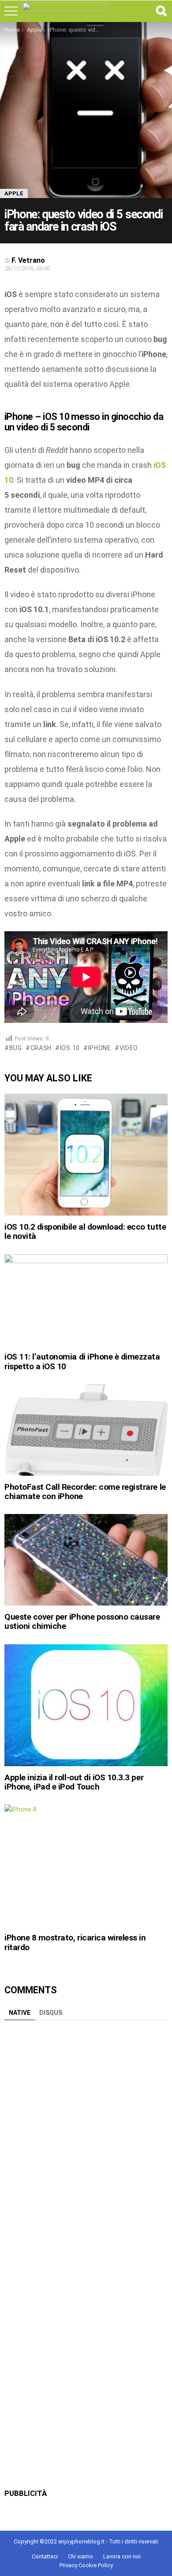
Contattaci (45, 2556)
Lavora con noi (122, 2556)
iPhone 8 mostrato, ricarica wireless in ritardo (75, 1942)
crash (41, 1048)
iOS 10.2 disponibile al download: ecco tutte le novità (85, 1231)
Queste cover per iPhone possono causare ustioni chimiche (82, 1621)
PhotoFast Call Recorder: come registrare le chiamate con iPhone (85, 1492)
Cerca (161, 11)
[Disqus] (86, 2135)
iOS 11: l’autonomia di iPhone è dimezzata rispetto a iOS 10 (82, 1361)
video (129, 1048)
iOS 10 (70, 1048)
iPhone (100, 1048)
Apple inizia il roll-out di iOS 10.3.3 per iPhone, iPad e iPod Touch (74, 1782)
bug (16, 1048)
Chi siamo (80, 2556)
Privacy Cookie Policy (86, 2565)
